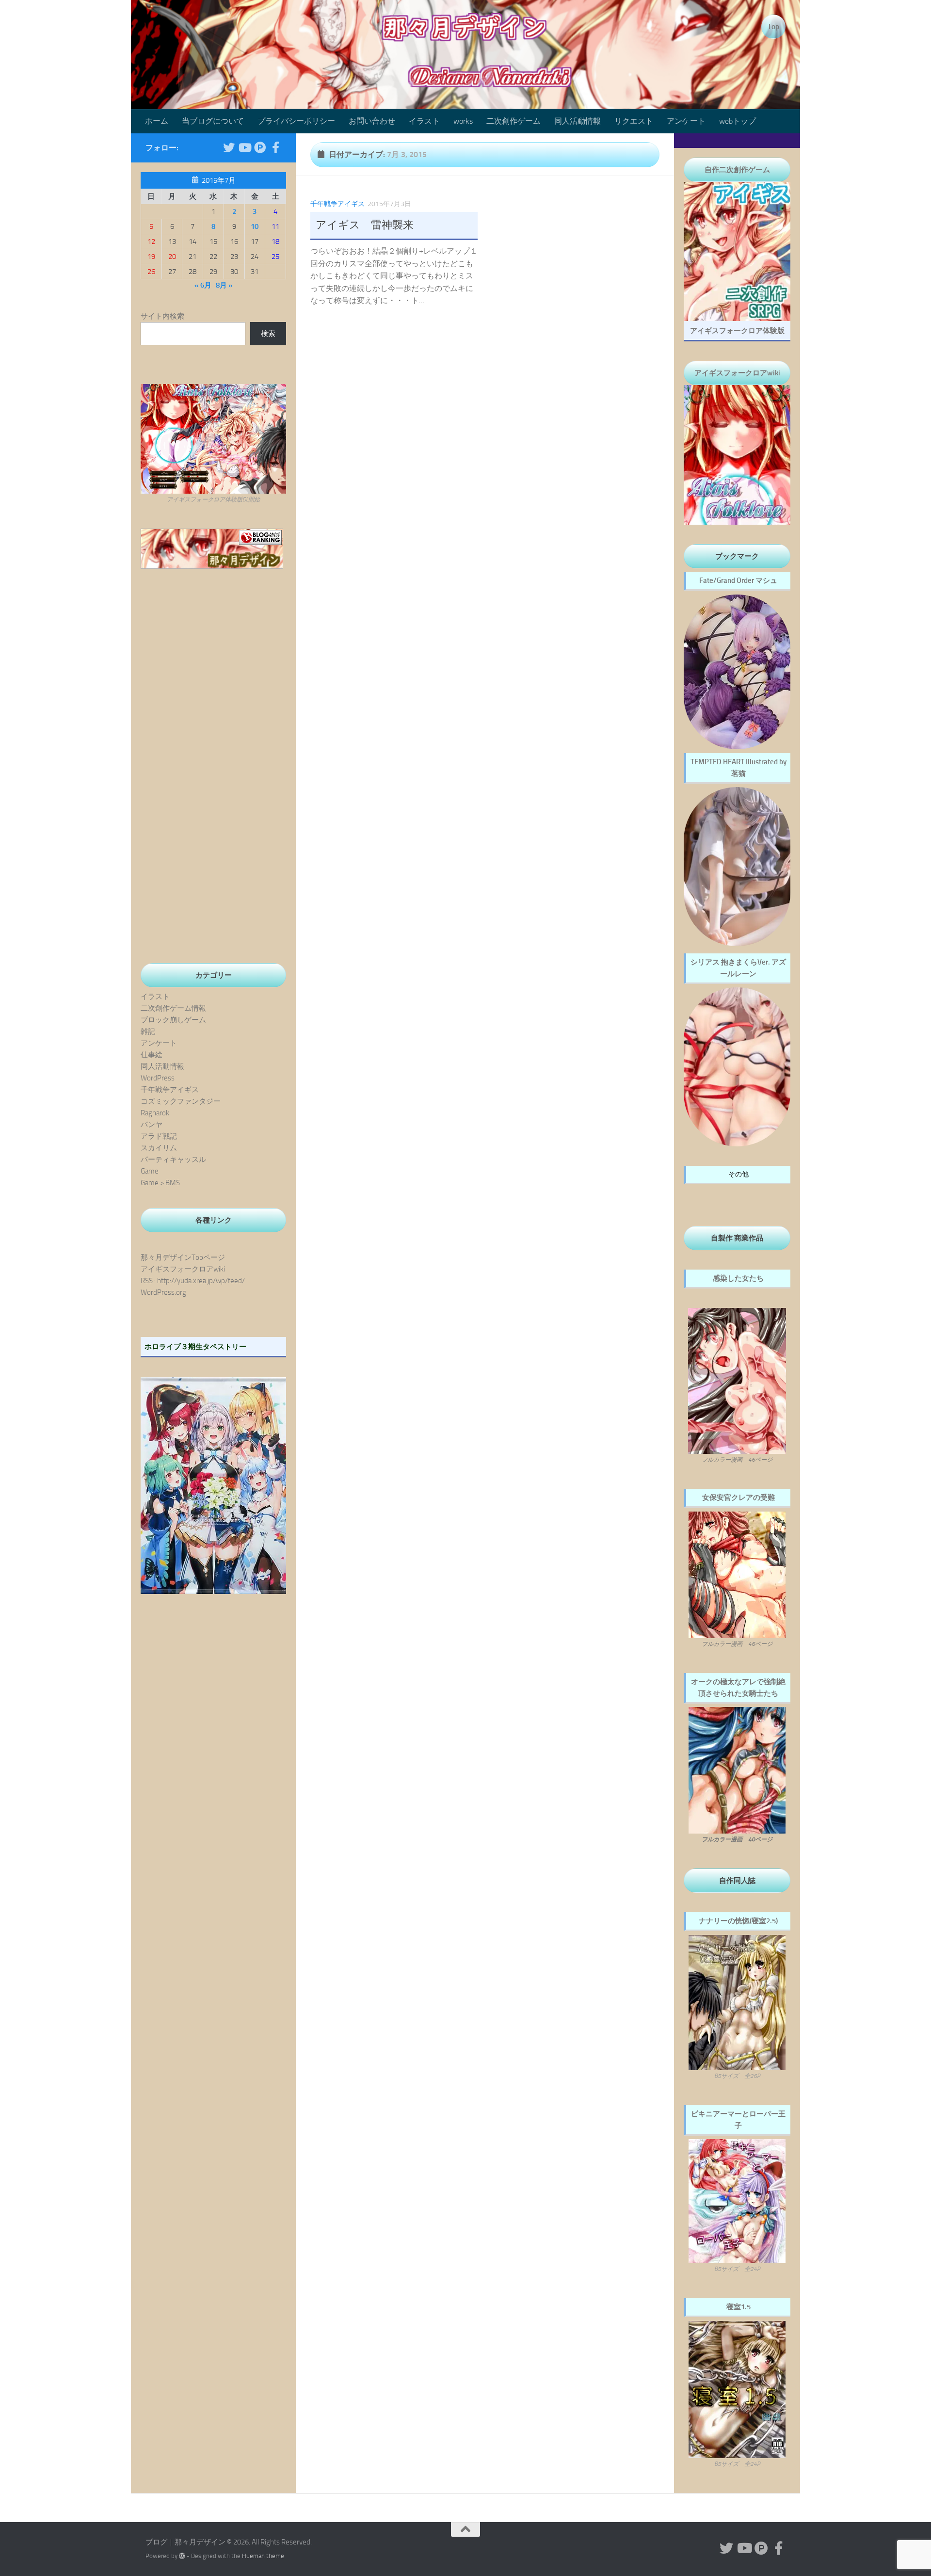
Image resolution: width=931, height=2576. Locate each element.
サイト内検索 (162, 316)
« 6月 (203, 285)
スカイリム (159, 1148)
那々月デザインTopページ (183, 1257)
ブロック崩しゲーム (173, 1020)
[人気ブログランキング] (212, 566)
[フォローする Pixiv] (260, 147)
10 (255, 226)
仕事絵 (152, 1055)
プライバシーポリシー (296, 121)
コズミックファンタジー (181, 1101)
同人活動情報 (578, 121)
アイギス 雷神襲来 (365, 225)
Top (773, 27)
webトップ (738, 121)
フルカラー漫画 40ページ (737, 1839)
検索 (268, 334)
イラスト (424, 121)
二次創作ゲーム (514, 121)
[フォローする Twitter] (229, 147)
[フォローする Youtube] (244, 147)
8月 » (224, 285)
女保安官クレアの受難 (738, 1497)
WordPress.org (163, 1292)
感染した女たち (738, 1278)
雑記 (148, 1031)
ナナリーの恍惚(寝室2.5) (738, 1921)
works (463, 121)
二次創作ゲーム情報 (173, 1008)
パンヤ (152, 1125)
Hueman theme (263, 2556)
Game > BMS (160, 1183)
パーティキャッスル (173, 1159)
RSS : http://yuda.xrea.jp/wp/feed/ (193, 1281)
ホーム (157, 121)
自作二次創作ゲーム (737, 170)
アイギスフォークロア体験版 (737, 331)
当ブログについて (213, 121)
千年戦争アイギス (337, 204)
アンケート (686, 121)
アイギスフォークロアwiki (183, 1269)
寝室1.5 (738, 2307)
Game (150, 1171)
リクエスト (634, 121)
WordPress (158, 1078)
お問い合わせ (372, 121)
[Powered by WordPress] (182, 2556)
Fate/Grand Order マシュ (738, 580)
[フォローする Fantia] (275, 147)
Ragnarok (155, 1113)
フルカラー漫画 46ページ (737, 1460)
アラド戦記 (159, 1136)
